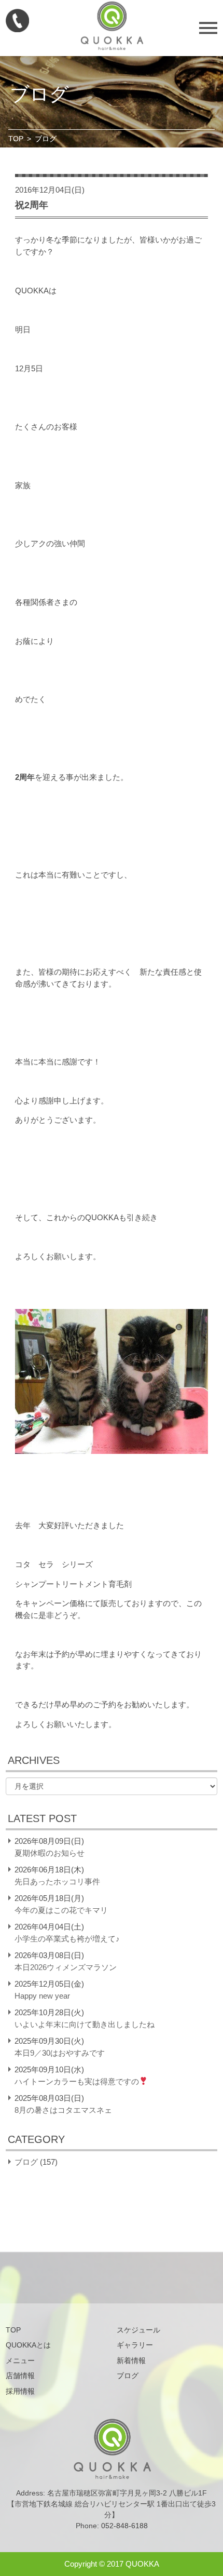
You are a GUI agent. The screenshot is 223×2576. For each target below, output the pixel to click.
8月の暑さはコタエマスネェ (63, 2110)
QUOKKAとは (28, 2345)
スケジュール (138, 2330)
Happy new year (42, 1996)
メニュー (20, 2361)
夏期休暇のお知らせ (50, 1853)
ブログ (26, 2162)
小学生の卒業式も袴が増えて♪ (67, 1939)
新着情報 (131, 2361)
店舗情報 (20, 2376)
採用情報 (20, 2391)
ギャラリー (135, 2345)
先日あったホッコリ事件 (57, 1882)
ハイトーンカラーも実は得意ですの (77, 2081)
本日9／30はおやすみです (60, 2053)
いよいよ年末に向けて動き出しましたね (85, 2024)
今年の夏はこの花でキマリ (61, 1910)
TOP (16, 139)
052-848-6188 (124, 2526)
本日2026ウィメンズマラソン (66, 1967)
